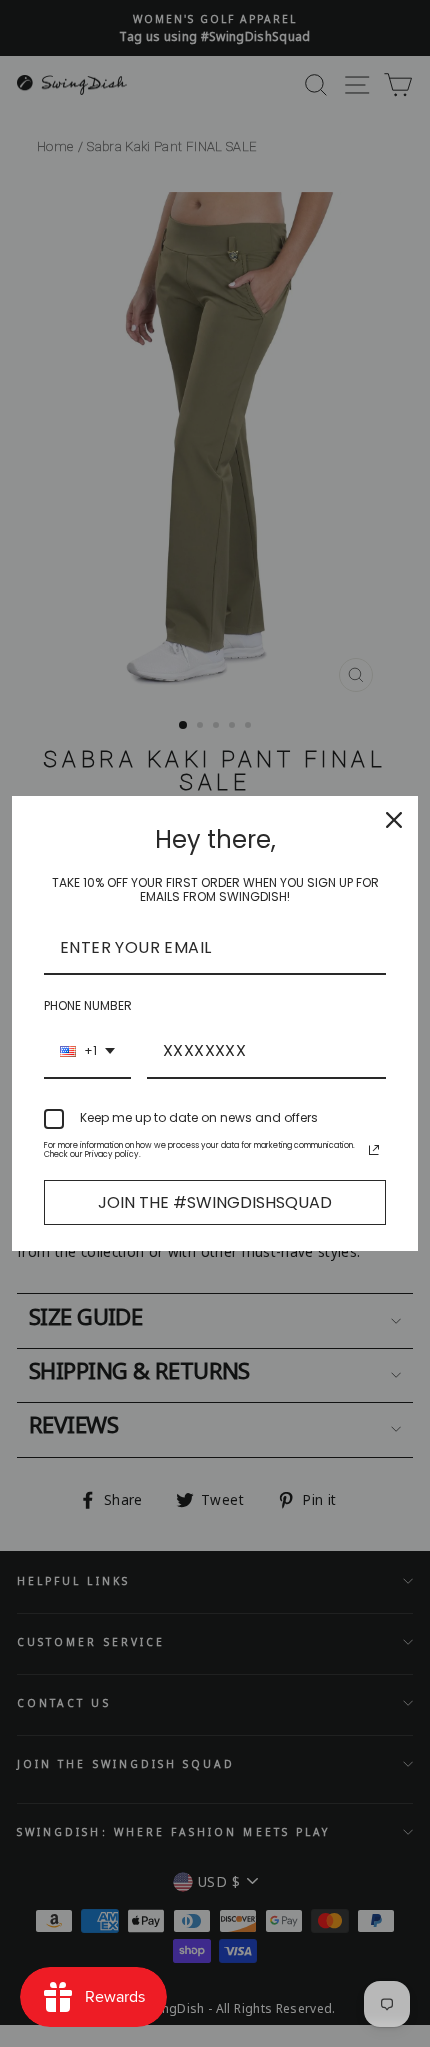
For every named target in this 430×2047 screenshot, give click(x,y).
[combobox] (87, 1051)
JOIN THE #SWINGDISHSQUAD (215, 1202)
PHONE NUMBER (88, 1005)
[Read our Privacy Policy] (374, 1150)
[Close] (394, 820)
